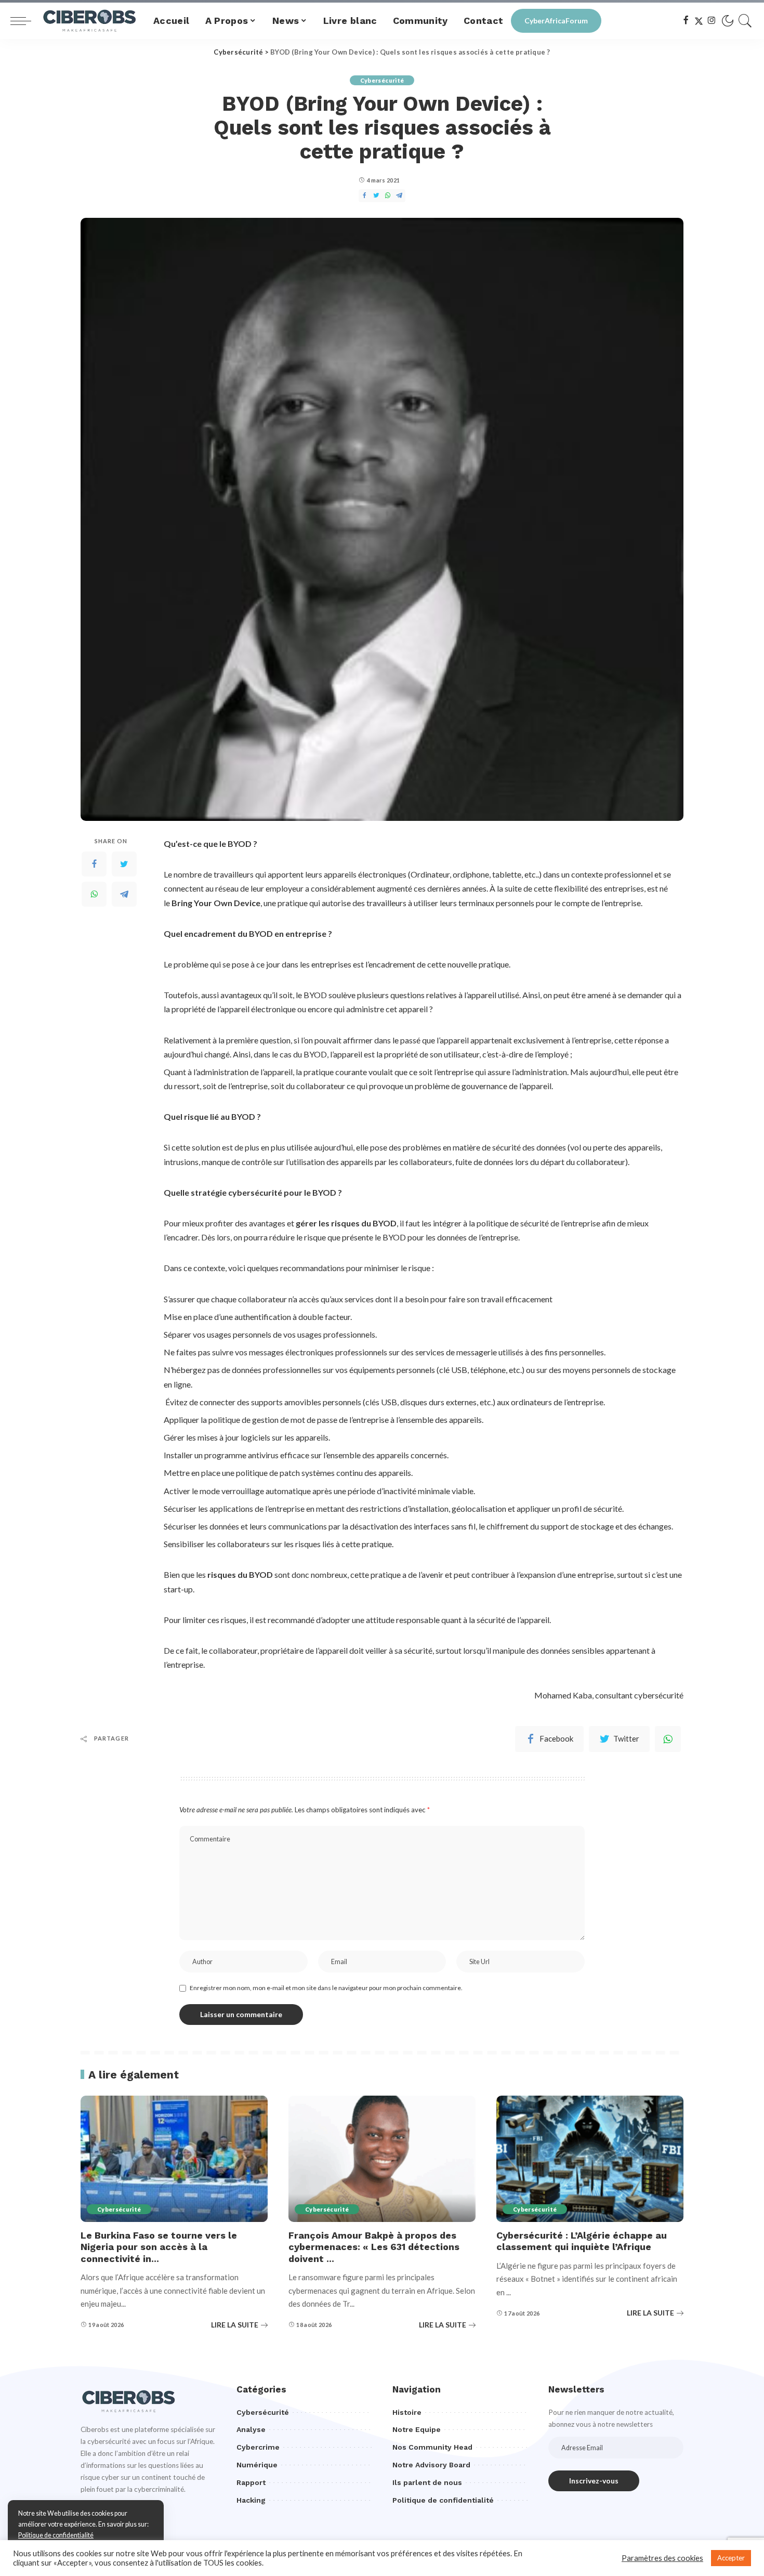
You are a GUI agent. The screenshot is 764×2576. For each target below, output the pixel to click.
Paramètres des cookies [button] (662, 2558)
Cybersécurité (382, 80)
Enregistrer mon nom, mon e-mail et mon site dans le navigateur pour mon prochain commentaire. (326, 1988)
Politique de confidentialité (56, 2535)
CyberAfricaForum (556, 21)
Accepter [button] (731, 2558)
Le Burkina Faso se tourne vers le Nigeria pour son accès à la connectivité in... (159, 2247)
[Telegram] (124, 894)
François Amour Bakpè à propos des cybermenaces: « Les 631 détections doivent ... (374, 2247)
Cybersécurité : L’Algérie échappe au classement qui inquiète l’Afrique (582, 2241)
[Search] (745, 21)
